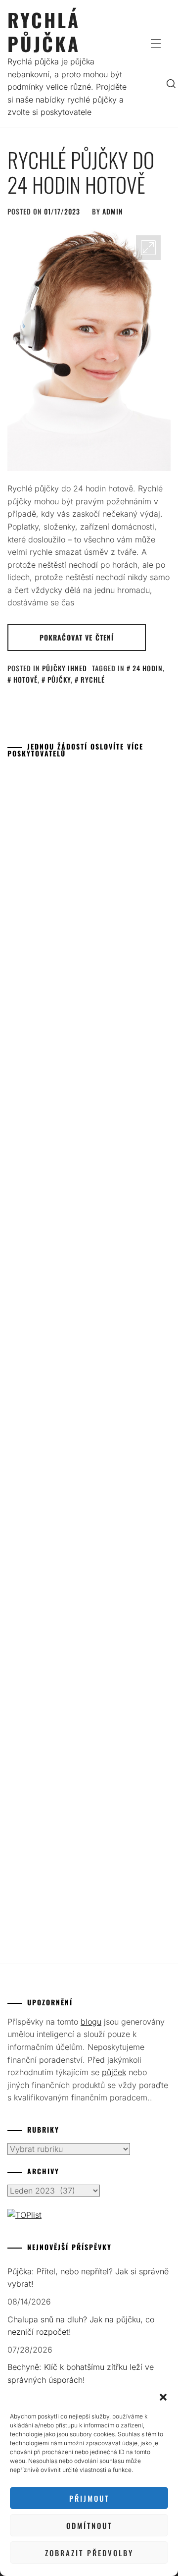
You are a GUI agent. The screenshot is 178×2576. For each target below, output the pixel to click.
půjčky (59, 679)
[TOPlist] (24, 2215)
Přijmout (89, 2498)
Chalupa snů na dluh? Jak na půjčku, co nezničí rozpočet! (81, 2326)
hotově (25, 679)
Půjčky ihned (65, 668)
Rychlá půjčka (44, 31)
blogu (91, 2022)
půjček (114, 2072)
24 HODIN (148, 668)
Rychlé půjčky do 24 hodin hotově (81, 172)
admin (113, 211)
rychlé (93, 679)
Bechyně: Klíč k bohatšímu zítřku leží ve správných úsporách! (81, 2373)
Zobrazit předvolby (89, 2553)
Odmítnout (89, 2525)
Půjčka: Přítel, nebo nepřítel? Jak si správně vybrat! (88, 2278)
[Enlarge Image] (148, 248)
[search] (171, 83)
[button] (163, 2397)
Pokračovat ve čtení (77, 637)
